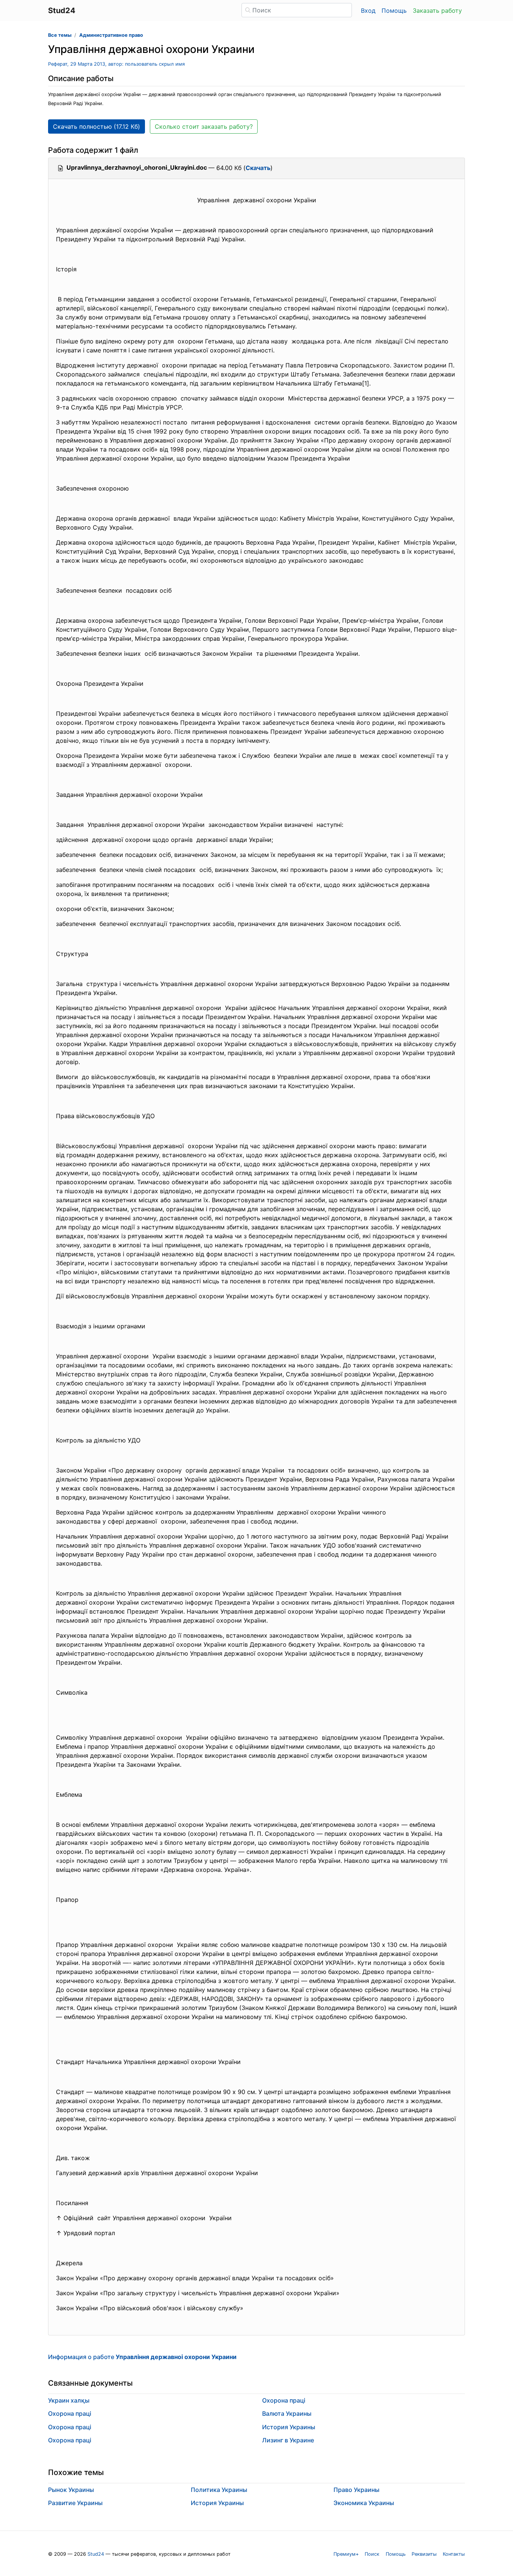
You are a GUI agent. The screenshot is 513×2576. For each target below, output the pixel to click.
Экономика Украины (364, 2503)
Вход (368, 11)
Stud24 (96, 2554)
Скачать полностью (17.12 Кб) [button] (97, 126)
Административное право (111, 35)
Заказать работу (437, 11)
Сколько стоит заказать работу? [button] (204, 126)
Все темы (60, 35)
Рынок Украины (71, 2490)
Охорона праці (70, 2413)
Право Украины (356, 2490)
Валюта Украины (287, 2413)
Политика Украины (219, 2490)
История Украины (289, 2427)
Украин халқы (69, 2400)
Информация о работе (142, 2357)
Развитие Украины (75, 2503)
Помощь (394, 11)
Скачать (258, 168)
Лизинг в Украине (288, 2440)
